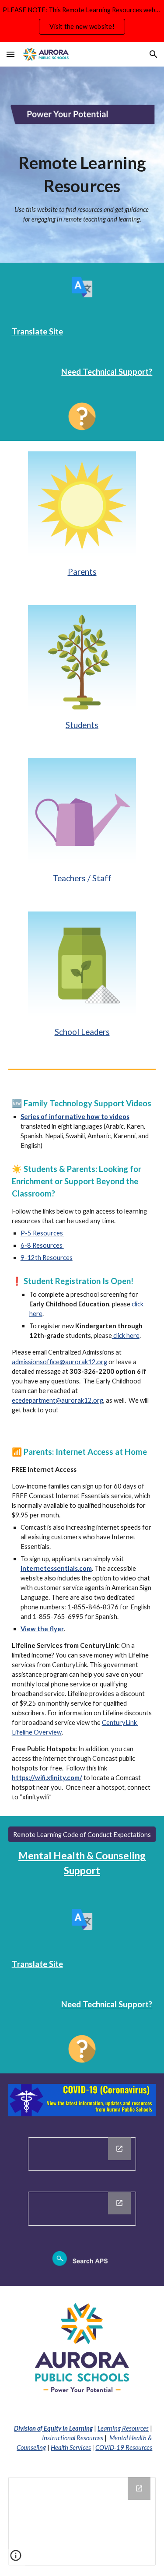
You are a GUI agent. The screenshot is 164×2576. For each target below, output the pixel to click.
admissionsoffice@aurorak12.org (59, 1362)
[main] (82, 188)
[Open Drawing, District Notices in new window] (119, 2203)
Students (82, 725)
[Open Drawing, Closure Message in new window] (119, 2149)
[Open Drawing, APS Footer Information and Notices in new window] (139, 2488)
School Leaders (82, 1032)
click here (126, 1336)
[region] (82, 21)
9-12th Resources (47, 1258)
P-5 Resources (42, 1233)
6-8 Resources (42, 1245)
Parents (82, 572)
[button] (10, 54)
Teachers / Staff (82, 878)
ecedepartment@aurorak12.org (58, 1400)
